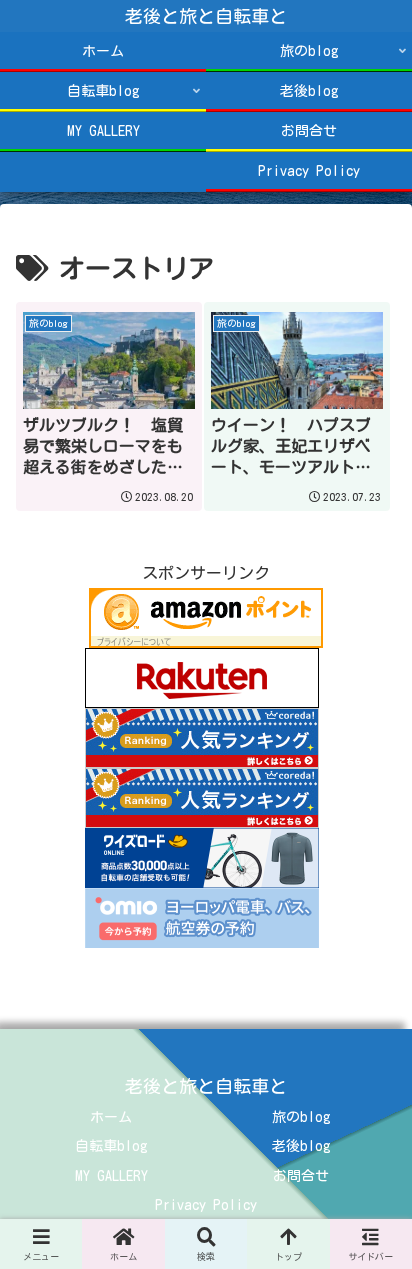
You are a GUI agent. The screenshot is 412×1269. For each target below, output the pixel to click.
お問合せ (301, 1176)
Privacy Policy (206, 1205)
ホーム (111, 1117)
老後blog (301, 1146)
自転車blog (111, 1146)
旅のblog (301, 1117)
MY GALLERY (111, 1176)
